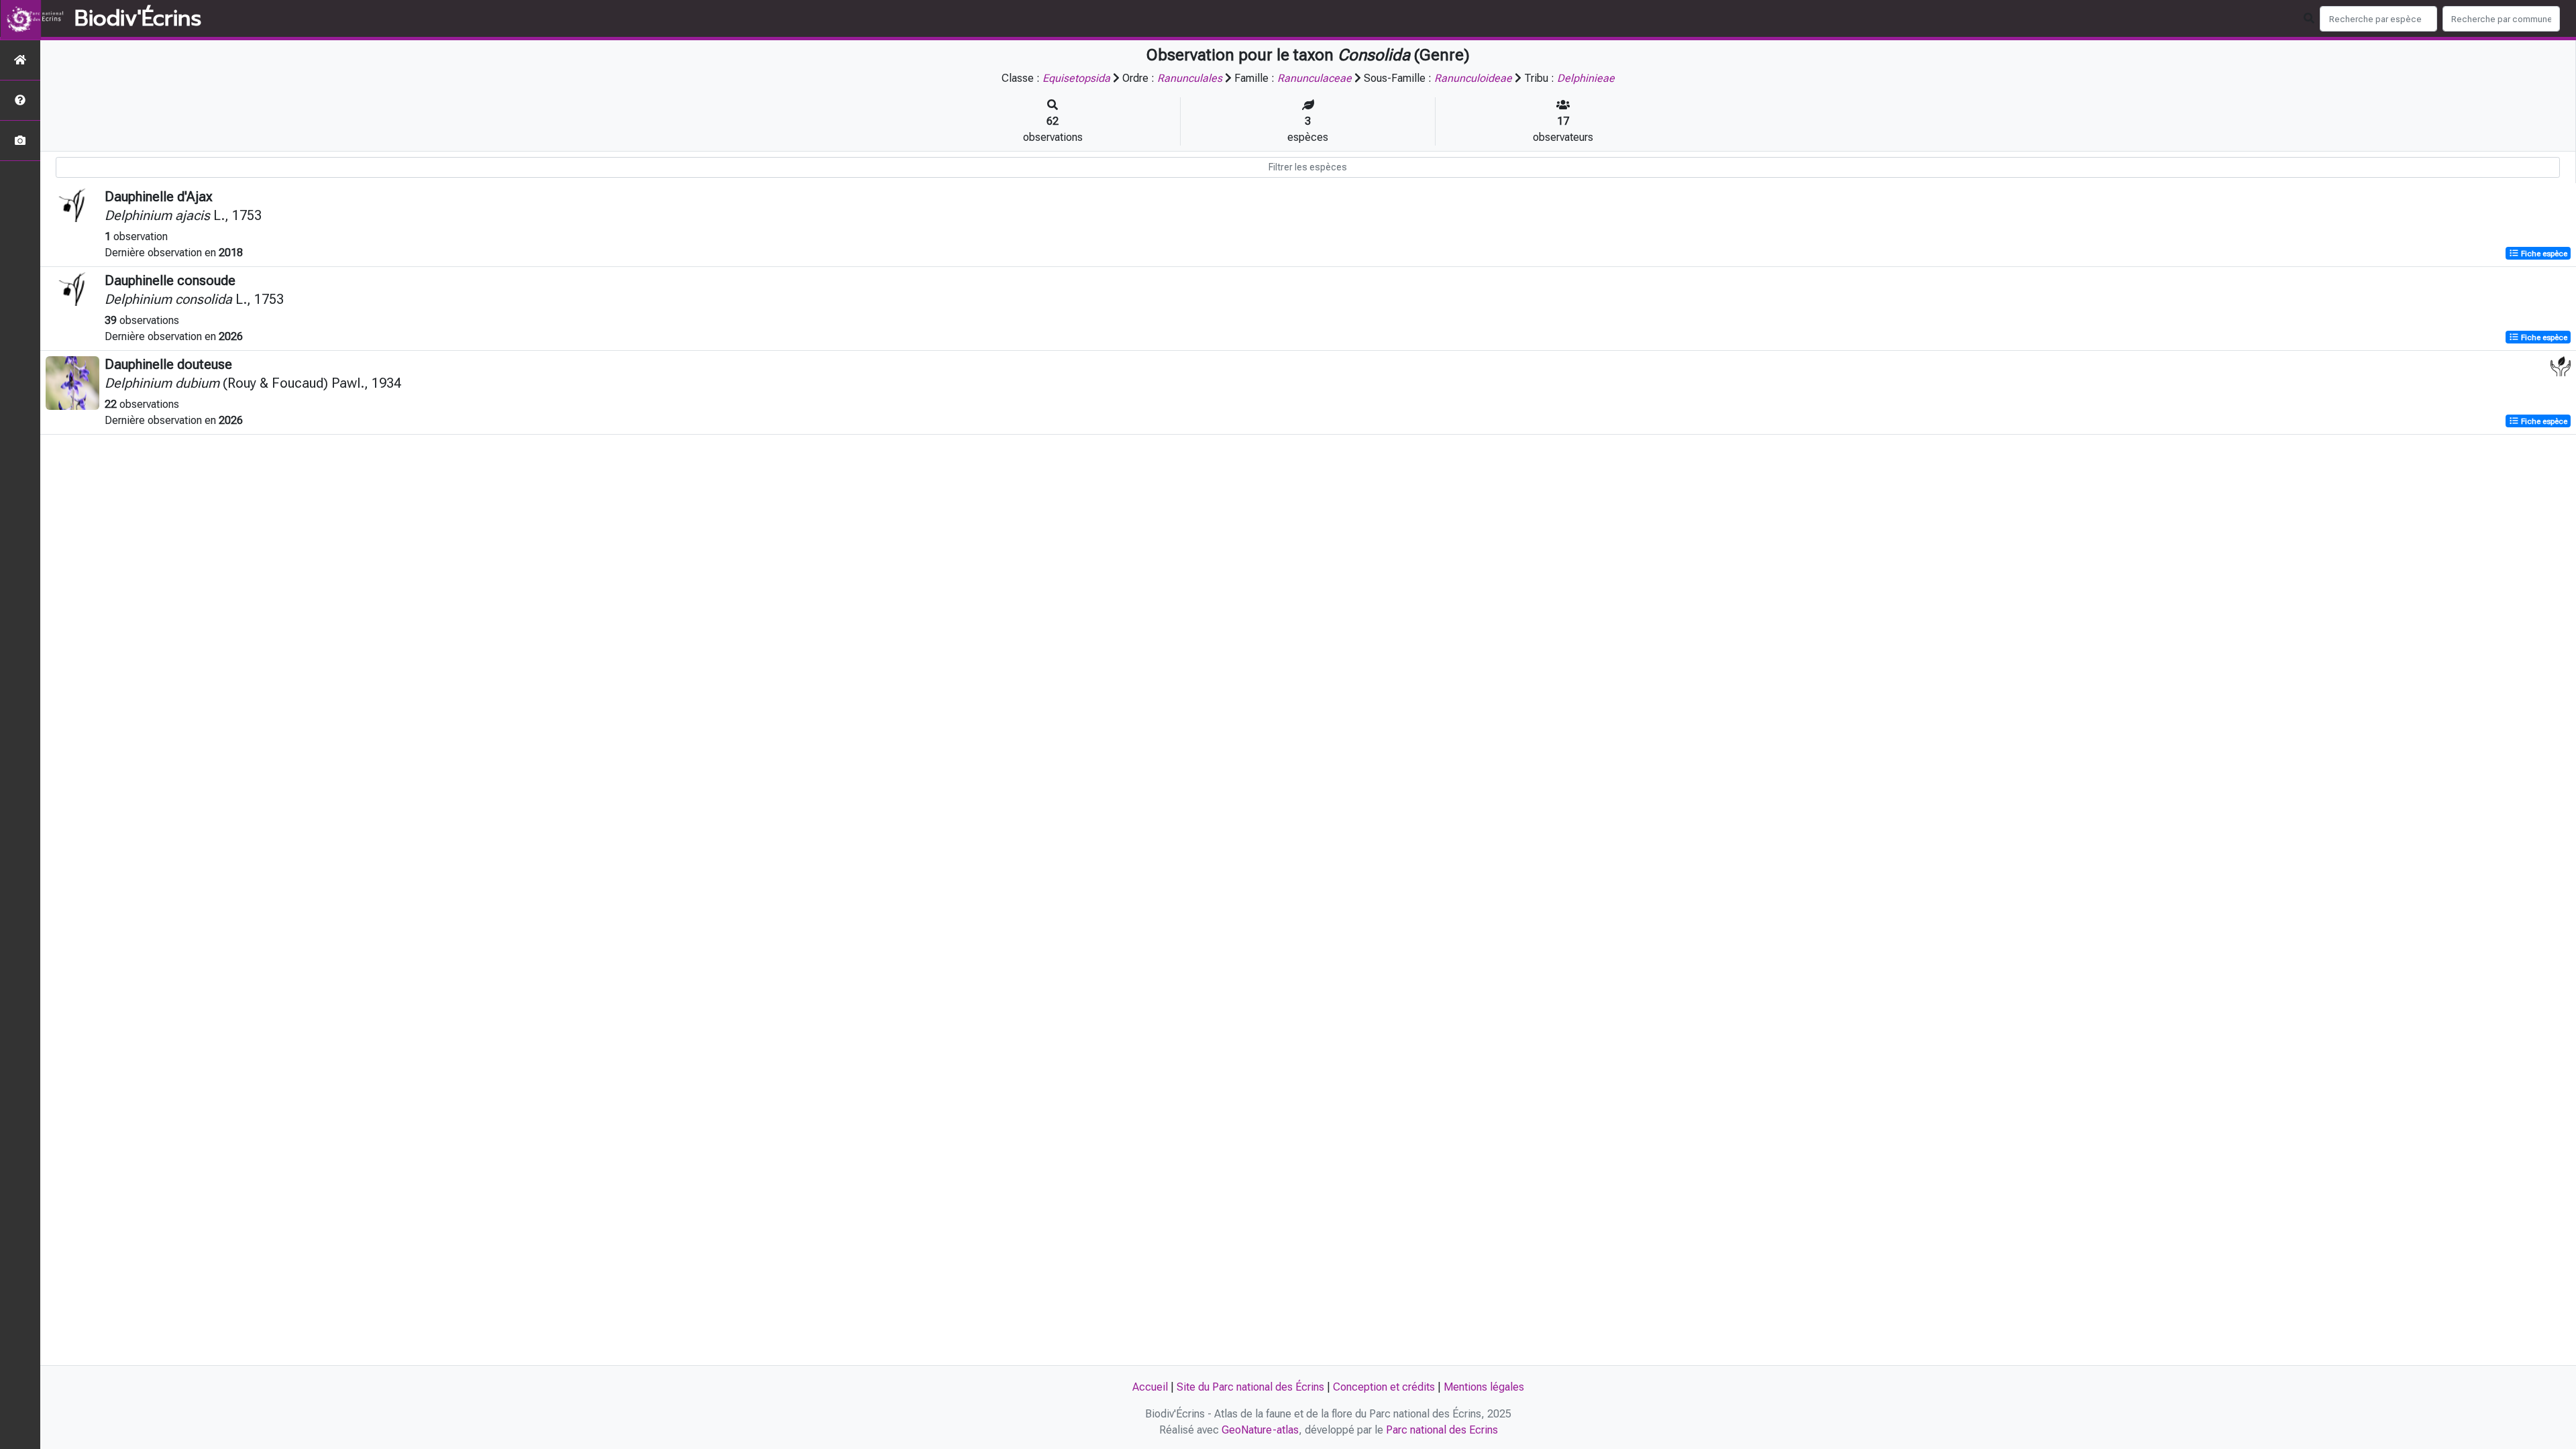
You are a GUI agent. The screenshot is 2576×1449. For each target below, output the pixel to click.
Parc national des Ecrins (1442, 1430)
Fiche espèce (2543, 254)
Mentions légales (1484, 1387)
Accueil (1150, 1387)
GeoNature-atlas (1260, 1430)
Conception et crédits (1384, 1387)
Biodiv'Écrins (138, 19)
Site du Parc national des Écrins (1250, 1387)
